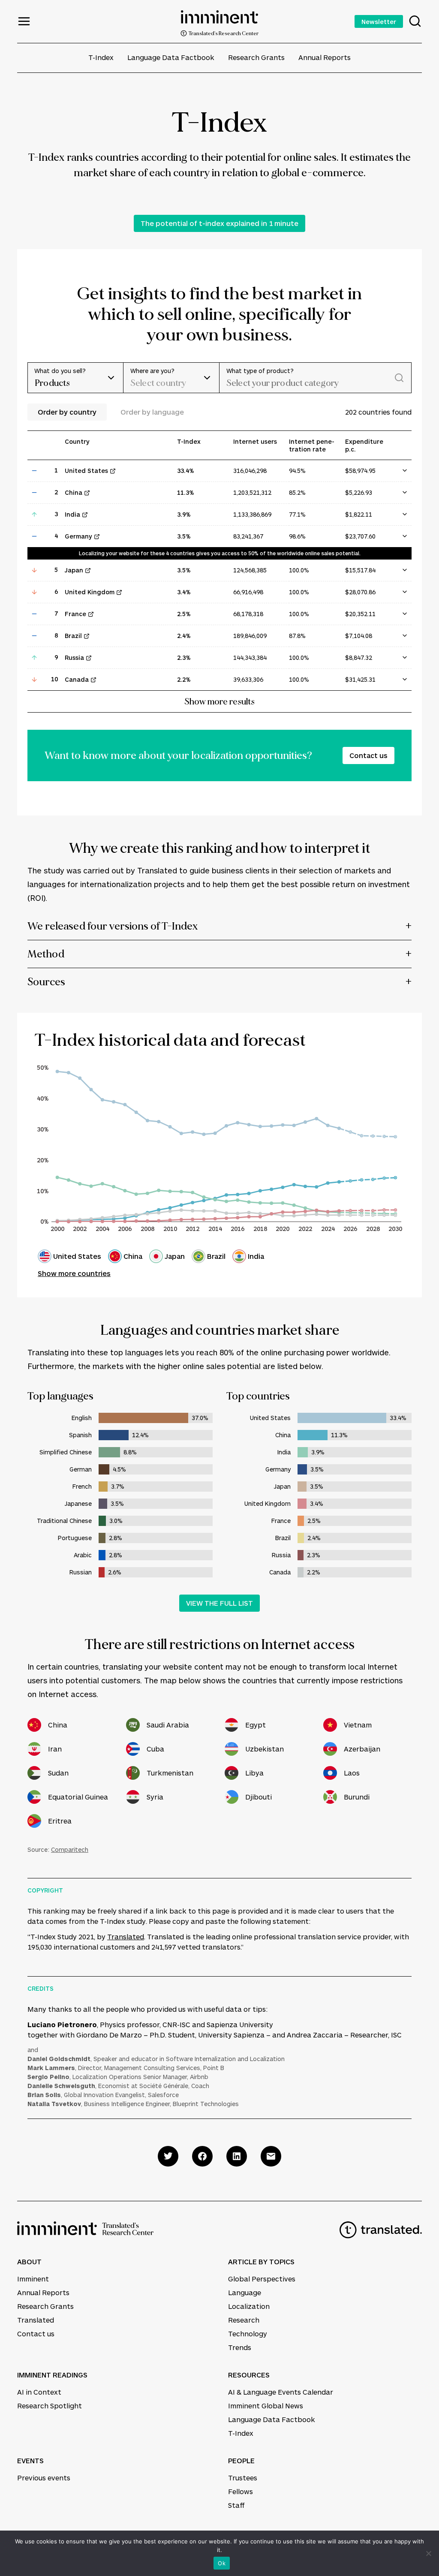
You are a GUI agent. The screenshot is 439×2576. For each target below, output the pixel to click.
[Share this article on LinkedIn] (237, 2156)
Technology (248, 2334)
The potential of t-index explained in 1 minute (219, 223)
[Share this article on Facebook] (202, 2156)
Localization (249, 2306)
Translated (126, 1937)
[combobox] (171, 378)
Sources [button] (46, 982)
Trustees (243, 2478)
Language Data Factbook (171, 57)
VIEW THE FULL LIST (219, 1603)
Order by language (152, 412)
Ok (222, 2563)
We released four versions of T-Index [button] (113, 926)
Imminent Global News (266, 2406)
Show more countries (74, 1273)
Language (245, 2292)
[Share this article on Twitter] (168, 2156)
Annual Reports (325, 57)
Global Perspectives (262, 2279)
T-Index (101, 57)
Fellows (241, 2491)
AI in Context (39, 2392)
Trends (240, 2347)
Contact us (368, 755)
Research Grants (256, 57)
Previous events (44, 2478)
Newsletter (379, 21)
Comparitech (70, 1849)
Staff (236, 2505)
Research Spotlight (50, 2406)
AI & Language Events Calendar (281, 2392)
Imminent (33, 2279)
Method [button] (46, 954)
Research (244, 2320)
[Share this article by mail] (271, 2156)
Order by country (67, 412)
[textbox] (163, 383)
